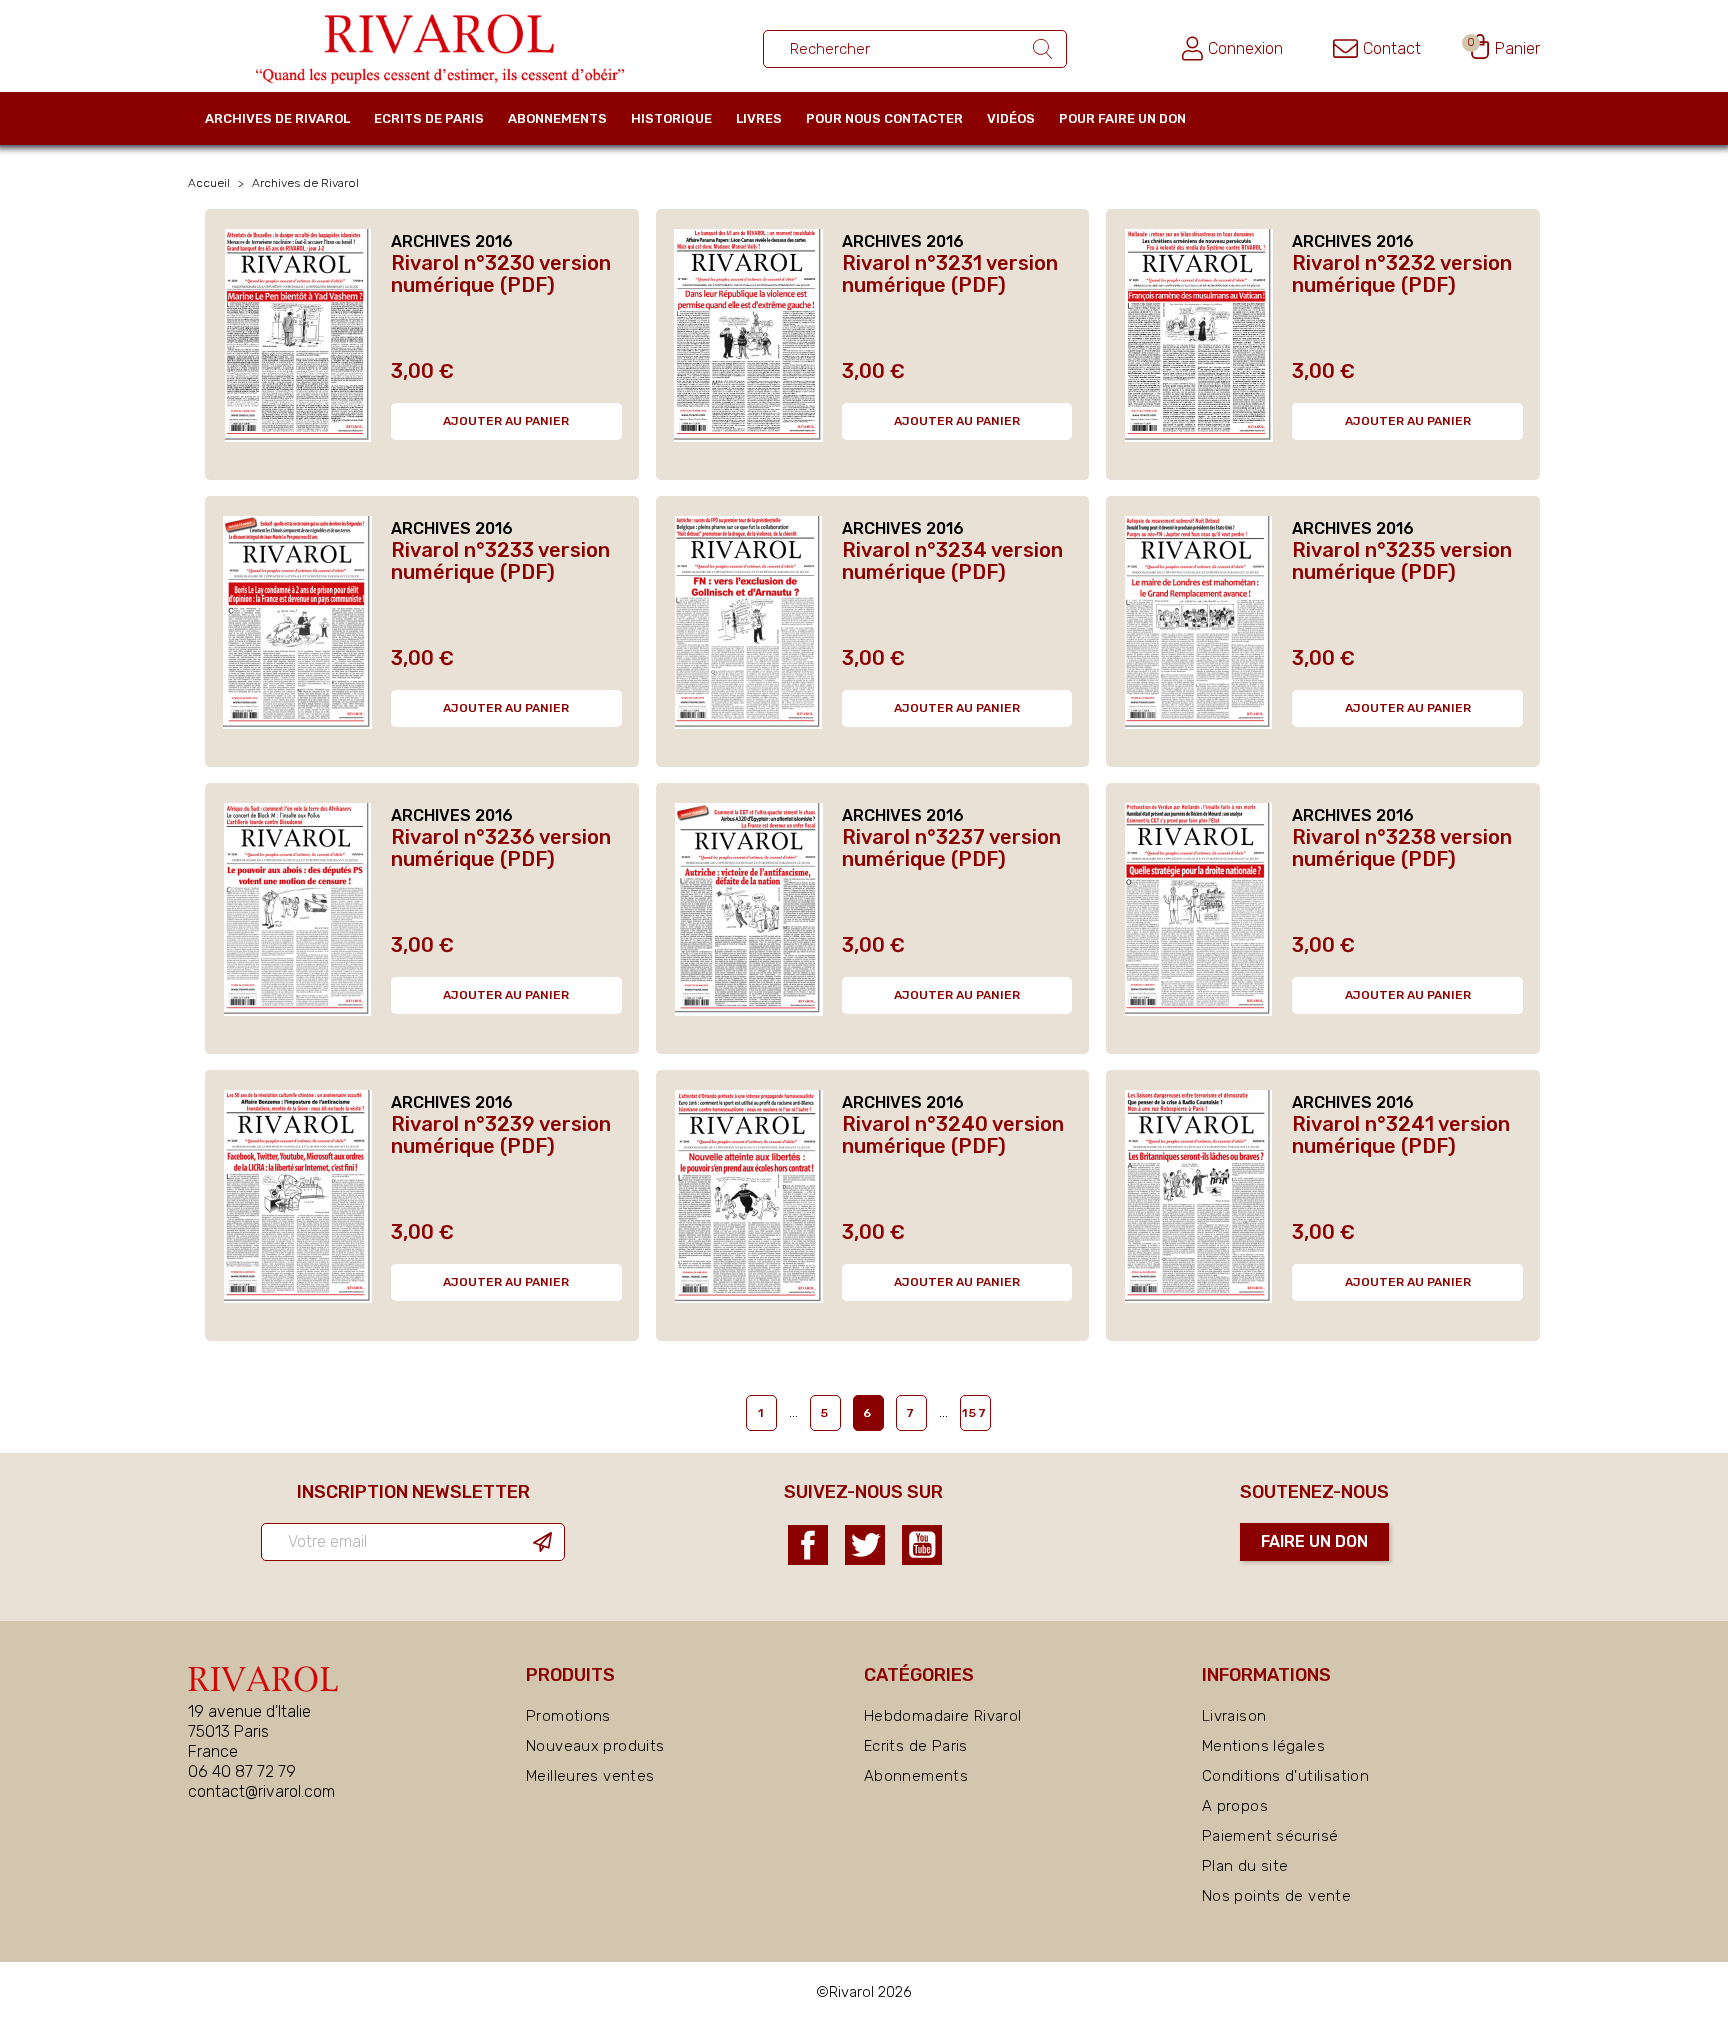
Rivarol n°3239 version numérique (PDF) (501, 1135)
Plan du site (1245, 1866)
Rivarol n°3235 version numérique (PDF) (1402, 561)
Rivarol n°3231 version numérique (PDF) (950, 274)
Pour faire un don (1122, 118)
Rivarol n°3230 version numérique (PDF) (501, 274)
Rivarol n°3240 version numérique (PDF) (953, 1135)
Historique (671, 118)
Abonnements (557, 118)
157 (975, 1413)
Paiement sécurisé (1270, 1836)
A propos (1235, 1806)
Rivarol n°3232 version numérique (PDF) (1402, 274)
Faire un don (1314, 1541)
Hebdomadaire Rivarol (943, 1716)
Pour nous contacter (884, 118)
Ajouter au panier (506, 421)
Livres (759, 118)
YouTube (922, 1545)
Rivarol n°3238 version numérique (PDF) (1402, 848)
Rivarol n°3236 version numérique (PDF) (501, 848)
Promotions (568, 1716)
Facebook (808, 1545)
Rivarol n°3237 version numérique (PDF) (951, 848)
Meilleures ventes (590, 1776)
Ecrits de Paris (429, 118)
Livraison (1234, 1716)
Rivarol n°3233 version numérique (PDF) (500, 561)
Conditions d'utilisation (1285, 1776)
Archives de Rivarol (277, 118)
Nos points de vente (1276, 1896)
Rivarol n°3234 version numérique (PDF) (952, 561)
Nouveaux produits (595, 1746)
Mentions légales (1263, 1746)
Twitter (865, 1545)
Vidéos (1011, 118)
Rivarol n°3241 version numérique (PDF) (1401, 1135)
